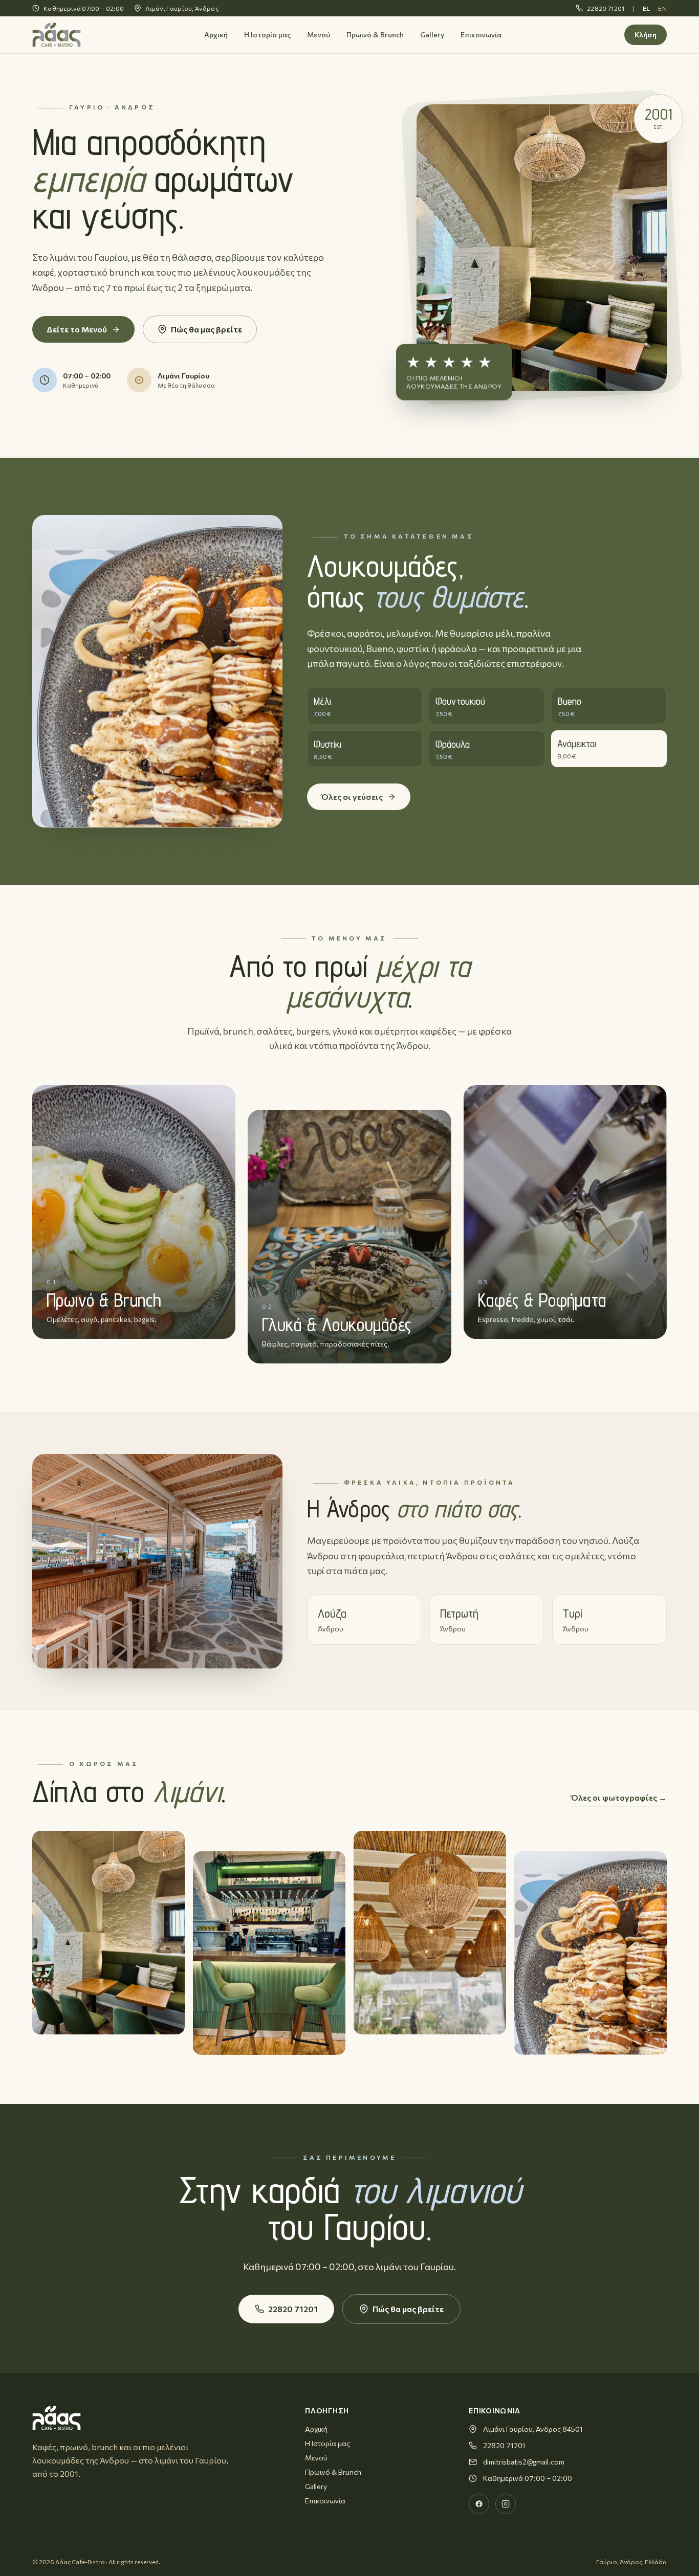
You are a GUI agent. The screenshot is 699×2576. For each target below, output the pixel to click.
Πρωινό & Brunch (375, 35)
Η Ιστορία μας (267, 35)
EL (647, 8)
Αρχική (216, 35)
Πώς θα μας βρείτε (206, 329)
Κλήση (646, 35)
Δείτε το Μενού (77, 329)
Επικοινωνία (481, 35)
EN (662, 8)
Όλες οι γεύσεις (352, 797)
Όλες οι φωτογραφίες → (619, 1797)
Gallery (432, 35)
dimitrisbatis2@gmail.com (524, 2462)
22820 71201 (606, 8)
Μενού (319, 35)
